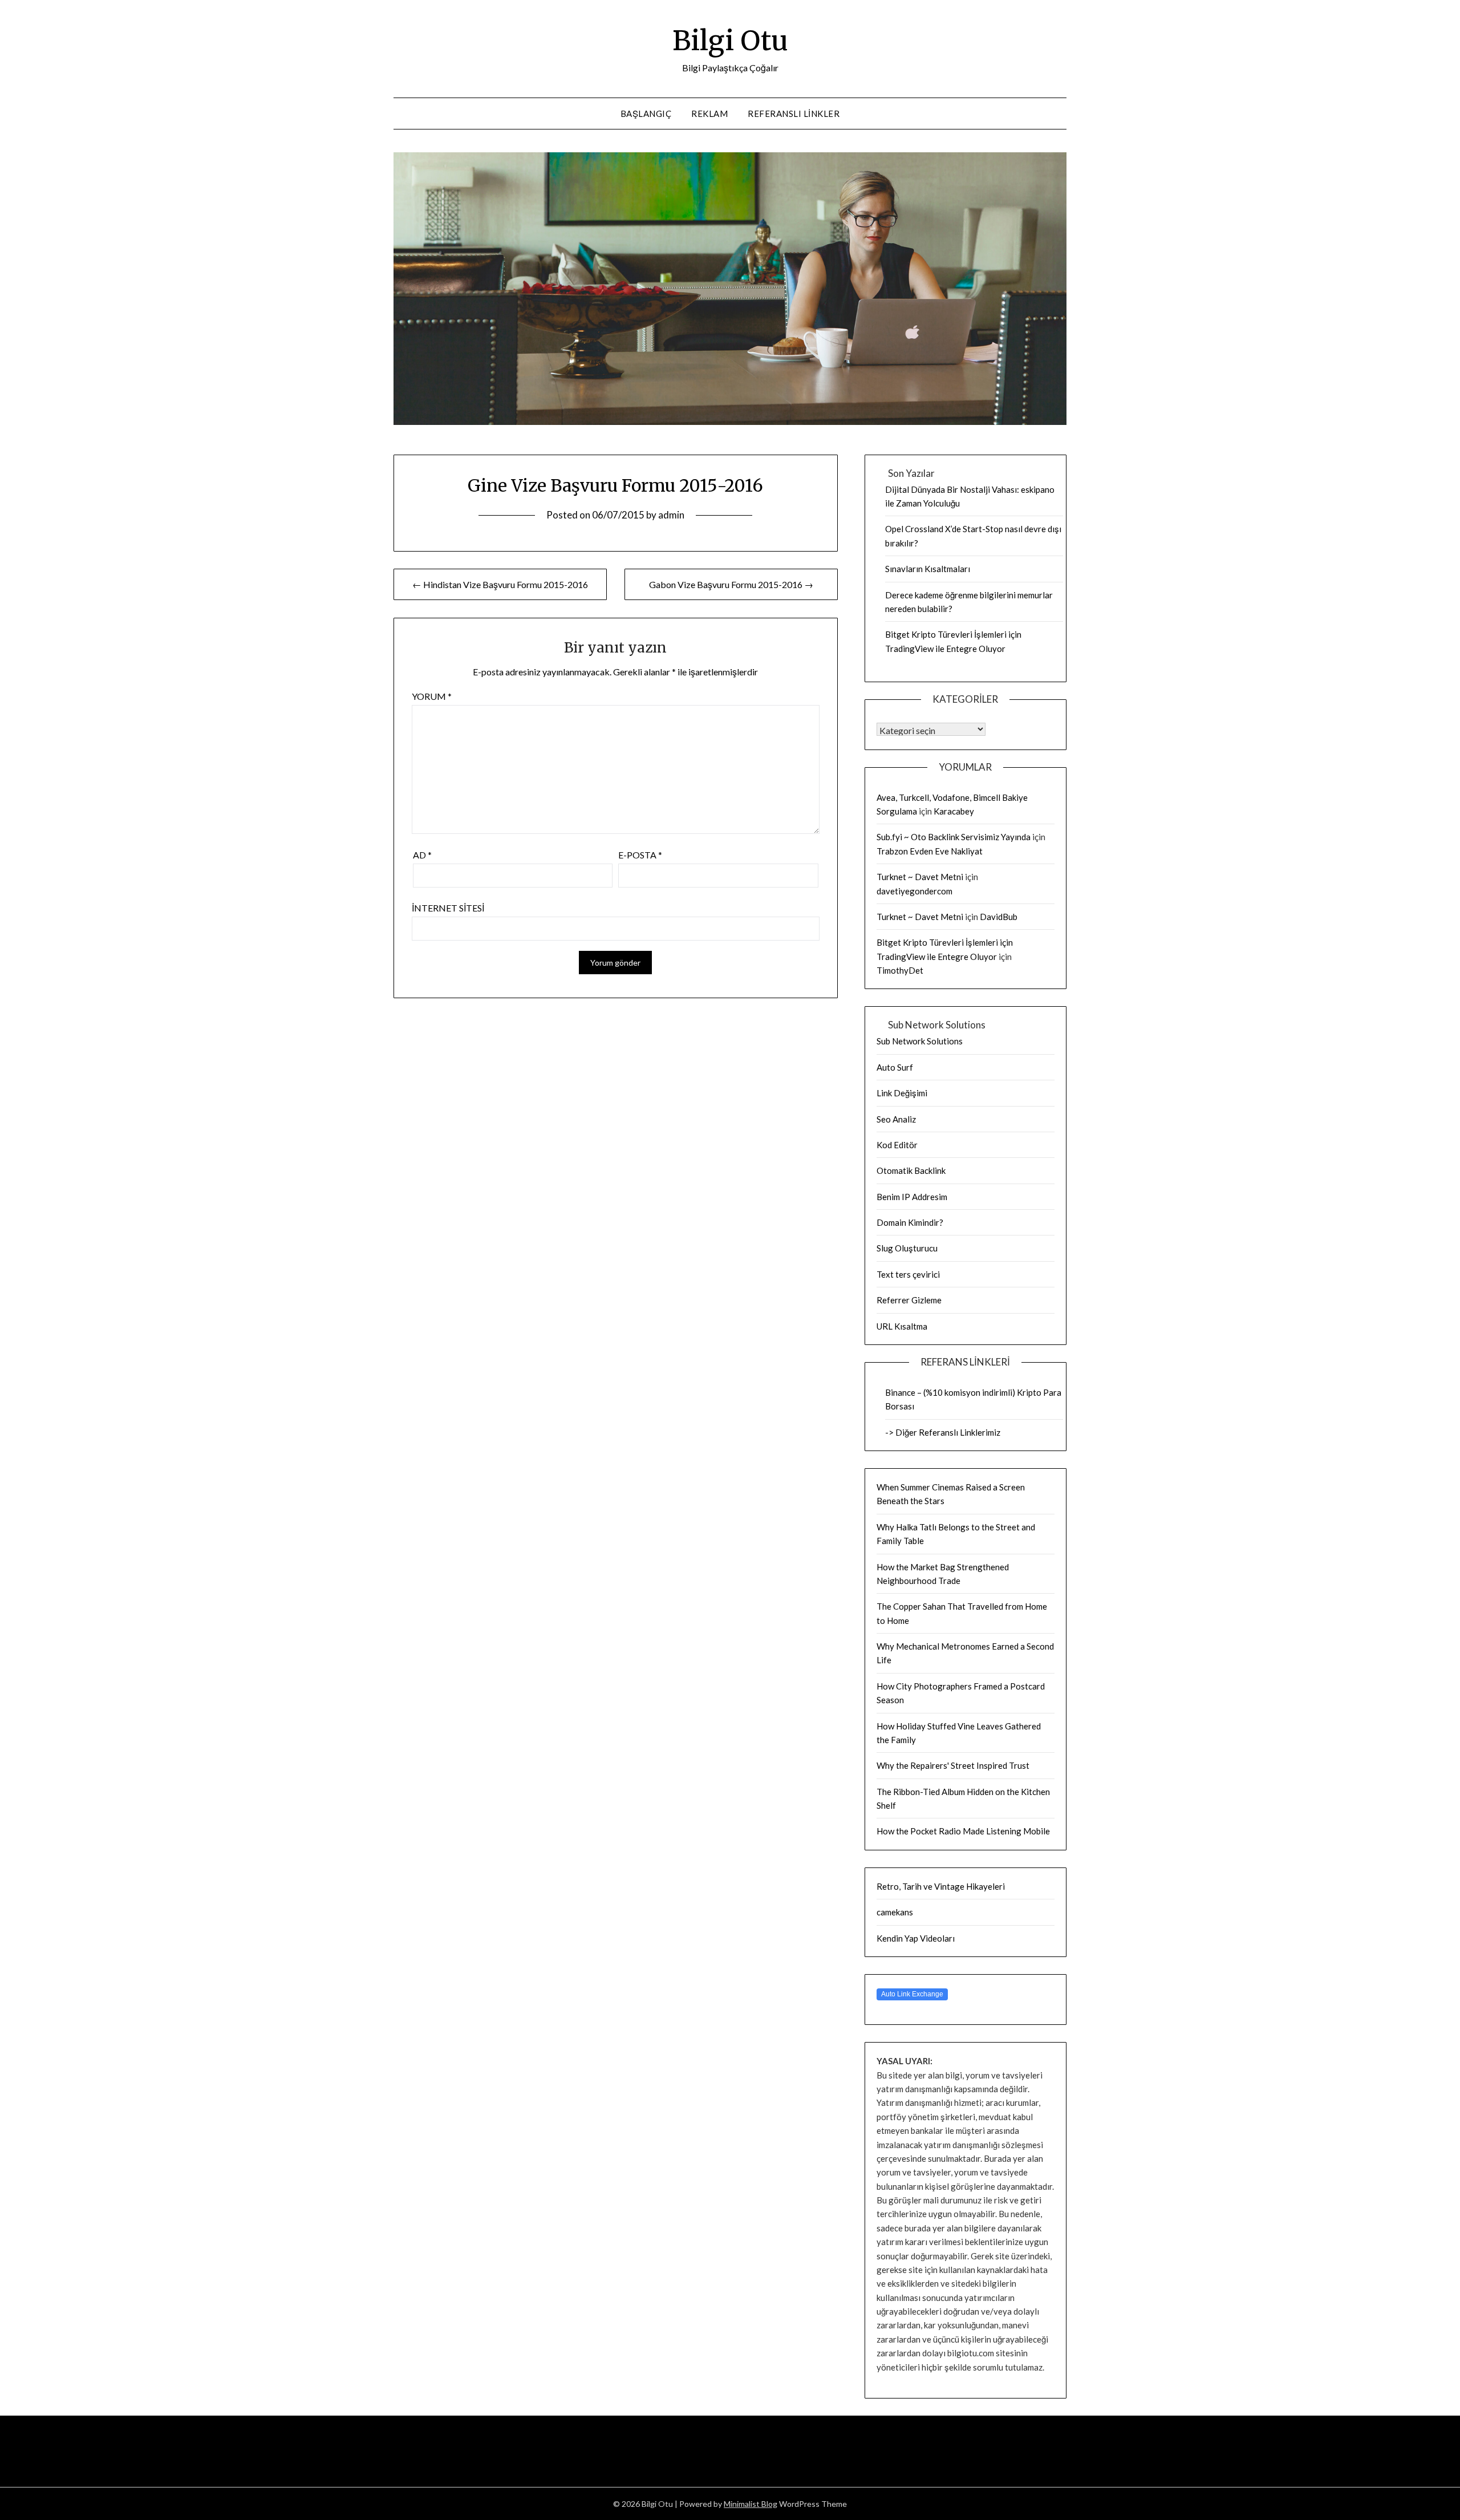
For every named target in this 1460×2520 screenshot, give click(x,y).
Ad (422, 855)
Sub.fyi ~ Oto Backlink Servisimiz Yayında (954, 837)
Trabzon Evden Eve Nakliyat (930, 851)
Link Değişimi (902, 1093)
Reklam (709, 114)
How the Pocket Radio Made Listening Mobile (963, 1831)
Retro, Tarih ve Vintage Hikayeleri (941, 1886)
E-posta (640, 855)
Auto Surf (895, 1067)
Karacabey (954, 811)
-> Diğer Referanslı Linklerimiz (943, 1432)
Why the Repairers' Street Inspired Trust (953, 1765)
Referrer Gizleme (909, 1300)
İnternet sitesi (448, 908)
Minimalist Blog (751, 2504)
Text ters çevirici (908, 1274)
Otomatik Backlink (911, 1170)
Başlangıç (646, 114)
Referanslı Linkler (794, 114)
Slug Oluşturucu (907, 1248)
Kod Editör (897, 1145)
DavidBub (999, 917)
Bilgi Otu (730, 40)
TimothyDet (900, 970)
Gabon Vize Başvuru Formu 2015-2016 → (731, 584)
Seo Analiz (896, 1119)
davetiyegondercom (914, 891)
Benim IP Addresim (912, 1197)
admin (671, 515)
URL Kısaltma (902, 1326)
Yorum (432, 696)
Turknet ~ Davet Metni (920, 877)
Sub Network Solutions (920, 1041)
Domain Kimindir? (910, 1222)
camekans (895, 1912)
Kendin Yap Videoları (916, 1938)
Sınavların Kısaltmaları (928, 569)
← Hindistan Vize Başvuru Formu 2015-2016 (500, 584)
